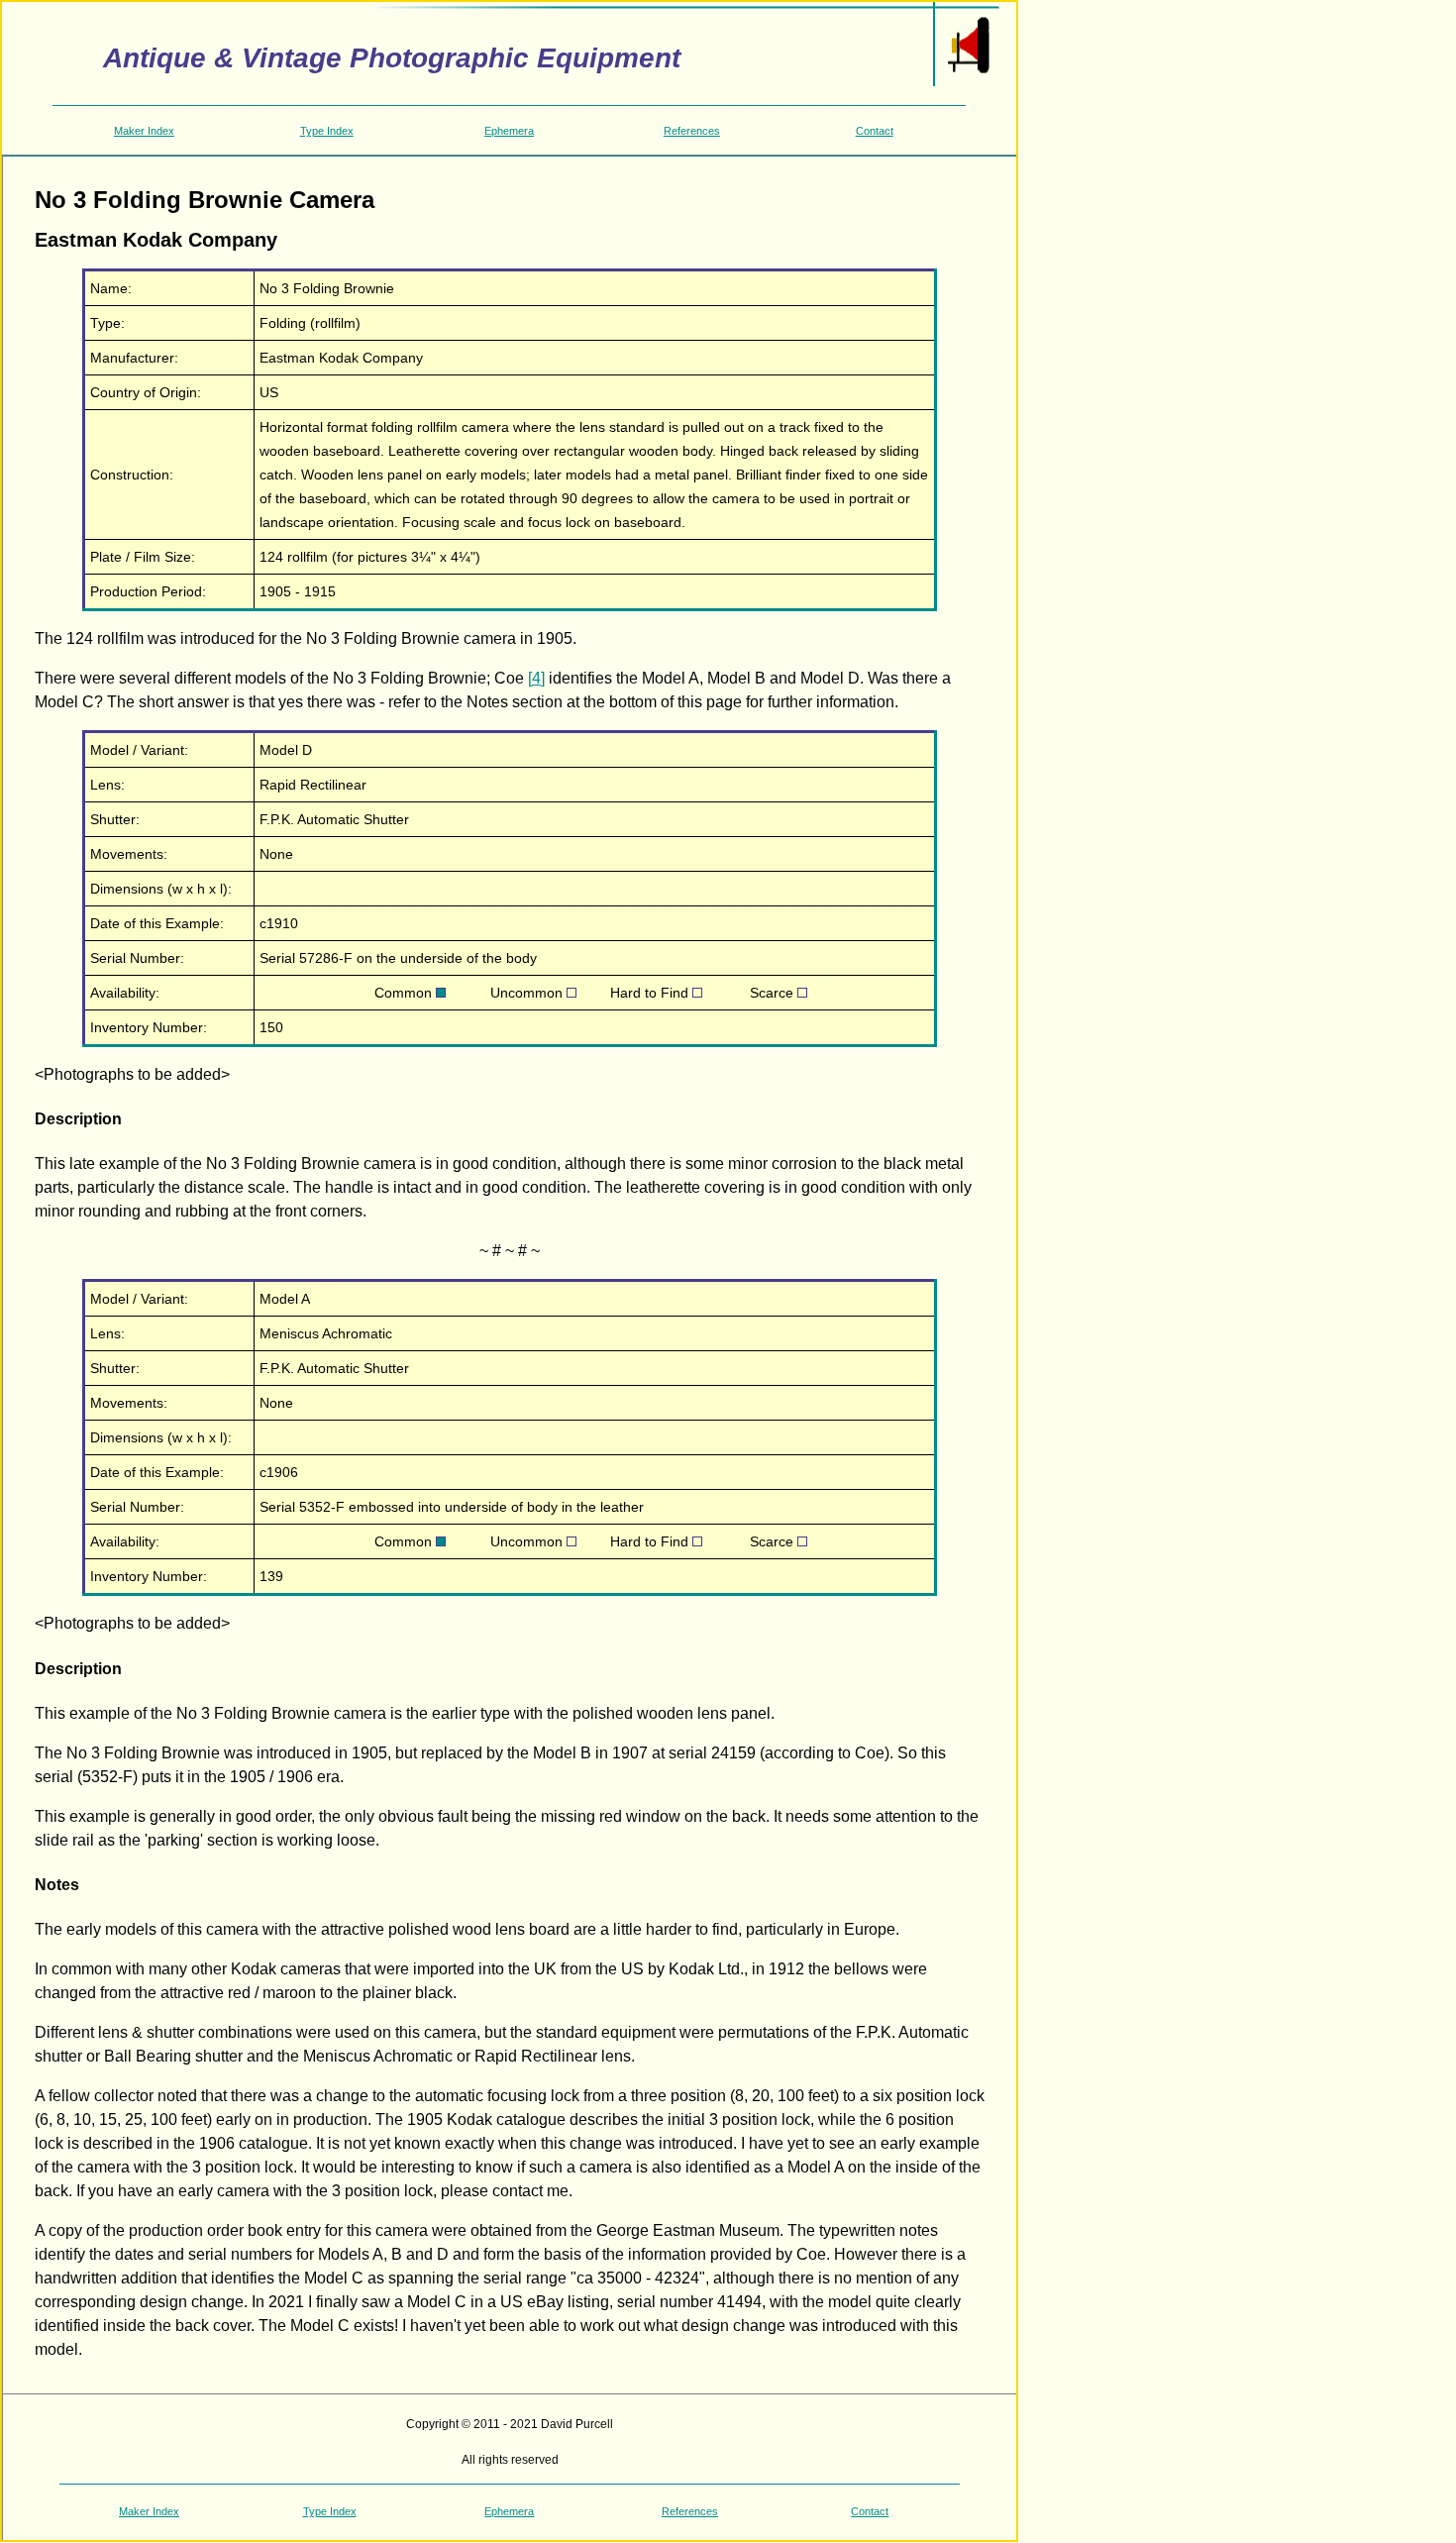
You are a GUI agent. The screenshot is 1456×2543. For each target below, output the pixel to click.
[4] (536, 678)
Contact (875, 131)
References (692, 131)
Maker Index (144, 131)
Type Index (327, 131)
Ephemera (509, 131)
